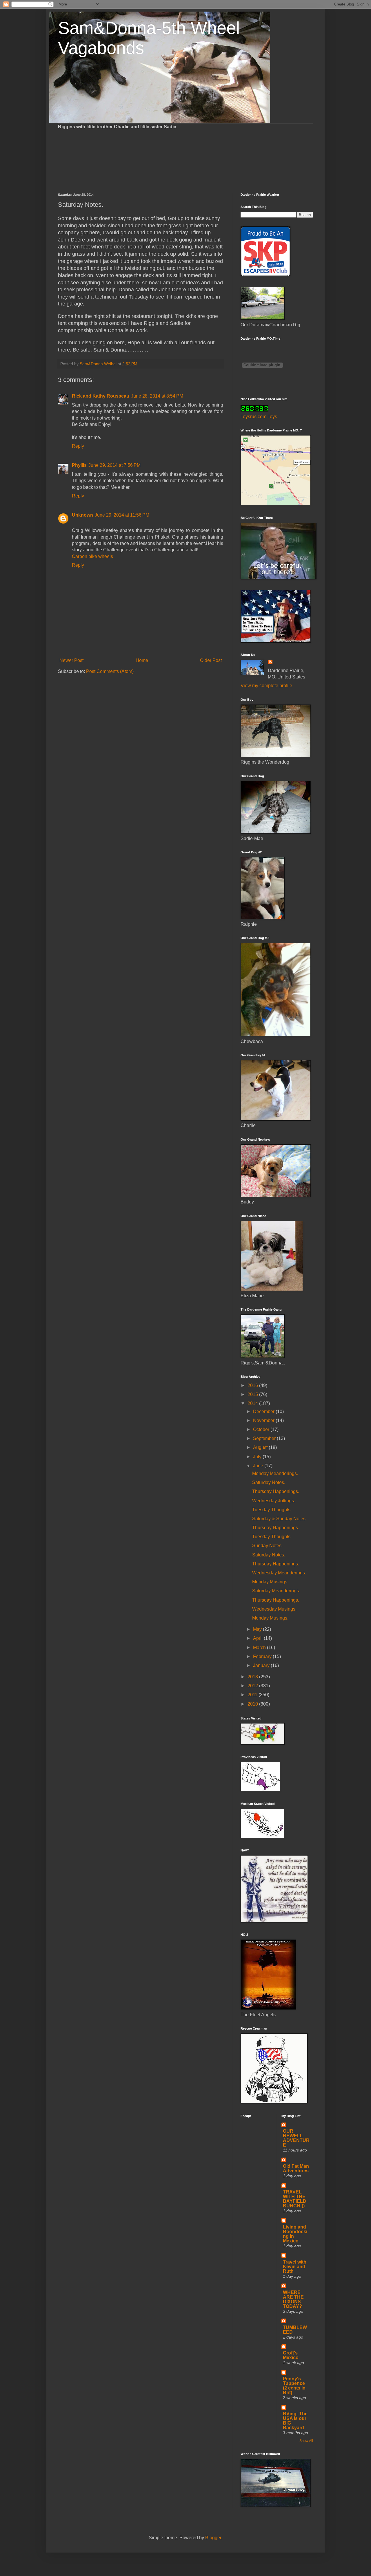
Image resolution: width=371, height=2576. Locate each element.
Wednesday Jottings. (274, 1501)
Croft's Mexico (291, 2355)
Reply (78, 446)
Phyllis (79, 465)
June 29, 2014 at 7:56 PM (114, 465)
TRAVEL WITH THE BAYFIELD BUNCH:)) (295, 2199)
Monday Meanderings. (275, 1473)
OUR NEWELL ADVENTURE (296, 2138)
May (258, 1629)
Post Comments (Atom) (110, 671)
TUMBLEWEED (295, 2330)
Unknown (82, 515)
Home (142, 660)
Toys (272, 417)
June (259, 1466)
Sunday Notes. (267, 1546)
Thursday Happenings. (276, 1491)
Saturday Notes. (269, 1482)
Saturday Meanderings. (276, 1591)
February (263, 1656)
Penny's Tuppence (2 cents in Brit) (294, 2386)
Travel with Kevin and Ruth (295, 2267)
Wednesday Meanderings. (279, 1573)
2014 (253, 1403)
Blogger (213, 2538)
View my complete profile (266, 686)
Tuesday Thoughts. (272, 1510)
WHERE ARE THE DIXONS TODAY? (293, 2299)
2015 (253, 1394)
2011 (253, 1695)
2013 (253, 1677)
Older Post (211, 660)
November (264, 1420)
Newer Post (71, 660)
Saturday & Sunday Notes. (279, 1519)
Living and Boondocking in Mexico (295, 2234)
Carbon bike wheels (92, 556)
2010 (253, 1704)
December (264, 1412)
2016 (253, 1385)
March (260, 1647)
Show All (306, 2441)
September (265, 1438)
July (258, 1457)
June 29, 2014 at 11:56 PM (122, 515)
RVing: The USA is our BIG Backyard (295, 2421)
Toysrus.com (253, 417)
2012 (253, 1686)
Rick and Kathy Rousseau (101, 396)
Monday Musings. (270, 1582)
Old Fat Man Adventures (296, 2168)
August (261, 1447)
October (262, 1429)
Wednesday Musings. (274, 1609)
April (258, 1638)
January (262, 1665)
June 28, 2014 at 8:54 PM (157, 396)
